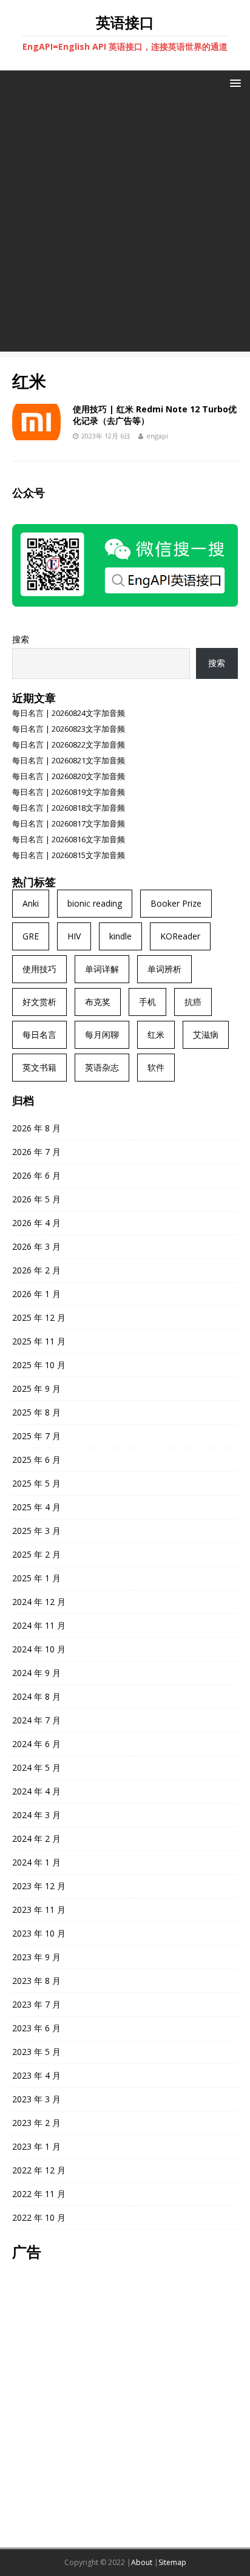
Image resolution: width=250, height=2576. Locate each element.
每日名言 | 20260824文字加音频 (69, 713)
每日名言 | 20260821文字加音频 (69, 760)
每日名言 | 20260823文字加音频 (69, 729)
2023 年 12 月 (39, 1886)
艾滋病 (206, 1034)
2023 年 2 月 (36, 2123)
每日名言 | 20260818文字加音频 (69, 808)
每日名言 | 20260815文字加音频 (69, 855)
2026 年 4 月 (36, 1223)
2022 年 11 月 (39, 2194)
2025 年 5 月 (36, 1483)
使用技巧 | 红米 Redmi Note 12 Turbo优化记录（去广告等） (155, 414)
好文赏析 (39, 1002)
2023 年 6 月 (36, 2028)
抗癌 (193, 1002)
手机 (147, 1002)
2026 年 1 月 (36, 1294)
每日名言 (39, 1034)
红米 (156, 1034)
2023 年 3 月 (36, 2099)
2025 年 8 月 (36, 1412)
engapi (157, 436)
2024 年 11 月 (39, 1625)
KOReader (180, 936)
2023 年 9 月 (36, 1957)
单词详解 (102, 969)
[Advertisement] (125, 227)
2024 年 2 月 (36, 1838)
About (142, 2562)
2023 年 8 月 (36, 1981)
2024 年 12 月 (39, 1602)
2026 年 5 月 (36, 1199)
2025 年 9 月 (36, 1389)
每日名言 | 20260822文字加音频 (69, 745)
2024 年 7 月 (36, 1720)
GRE (31, 936)
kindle (120, 936)
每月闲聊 (102, 1034)
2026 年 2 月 (36, 1270)
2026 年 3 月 (36, 1246)
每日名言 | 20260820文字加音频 (69, 776)
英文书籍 (39, 1067)
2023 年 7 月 (36, 2004)
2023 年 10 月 (39, 1933)
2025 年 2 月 (36, 1554)
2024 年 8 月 (36, 1696)
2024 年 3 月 (36, 1815)
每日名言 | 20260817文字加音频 (69, 823)
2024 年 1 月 (36, 1862)
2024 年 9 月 (36, 1673)
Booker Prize (176, 903)
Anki (31, 903)
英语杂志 (102, 1067)
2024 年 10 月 (39, 1649)
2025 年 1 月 (36, 1578)
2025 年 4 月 (36, 1507)
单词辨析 (164, 969)
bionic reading (95, 903)
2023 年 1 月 (36, 2146)
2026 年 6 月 (36, 1175)
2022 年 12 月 (39, 2170)
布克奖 (98, 1002)
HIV (74, 936)
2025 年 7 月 (36, 1436)
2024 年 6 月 (36, 1744)
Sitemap (172, 2562)
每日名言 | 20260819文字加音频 (69, 792)
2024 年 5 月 (36, 1767)
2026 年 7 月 (36, 1152)
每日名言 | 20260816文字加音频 (69, 839)
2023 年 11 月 (39, 1910)
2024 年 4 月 (36, 1791)
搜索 (21, 639)
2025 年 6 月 (36, 1460)
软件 (156, 1067)
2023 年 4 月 (36, 2075)
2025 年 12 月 (39, 1317)
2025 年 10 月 (39, 1365)
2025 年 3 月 (36, 1531)
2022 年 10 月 (39, 2217)
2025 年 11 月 (39, 1341)
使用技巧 (39, 969)
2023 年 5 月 (36, 2052)
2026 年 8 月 (36, 1128)
